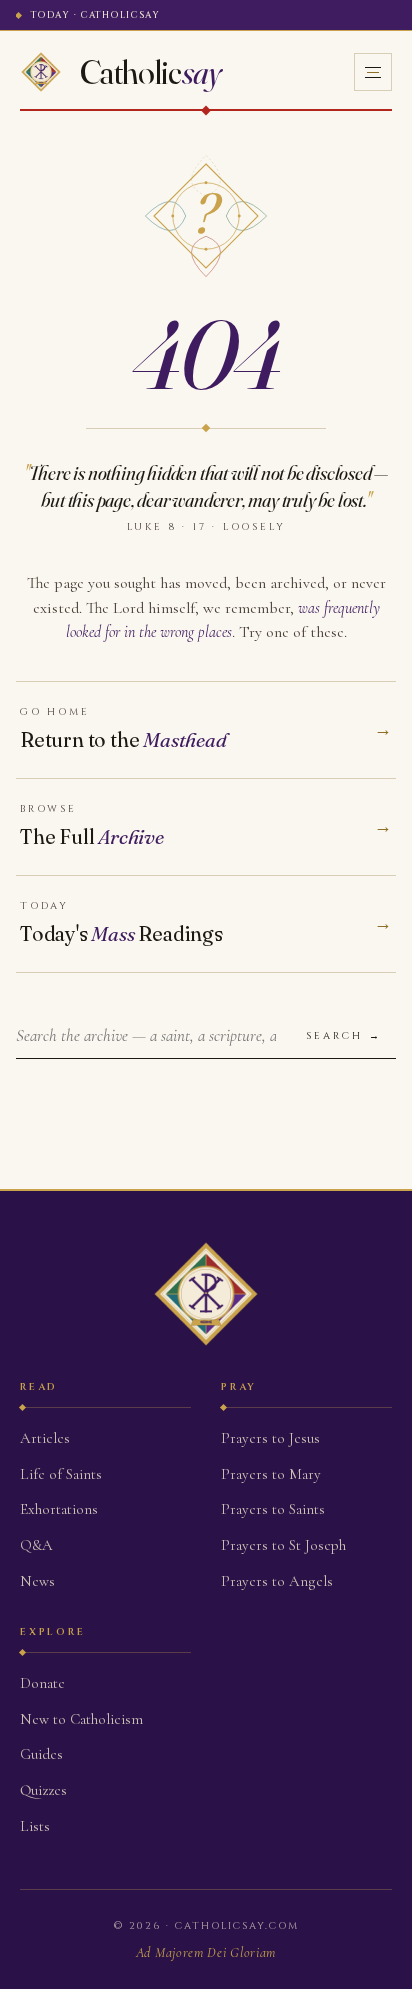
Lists (35, 1826)
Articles (45, 1438)
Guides (41, 1754)
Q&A (36, 1545)
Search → (344, 1036)
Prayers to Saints (273, 1509)
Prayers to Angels (277, 1581)
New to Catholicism (81, 1719)
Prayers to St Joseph (283, 1545)
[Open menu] (373, 72)
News (37, 1581)
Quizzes (43, 1790)
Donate (42, 1683)
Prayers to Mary (271, 1474)
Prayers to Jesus (270, 1438)
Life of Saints (61, 1474)
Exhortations (59, 1509)
